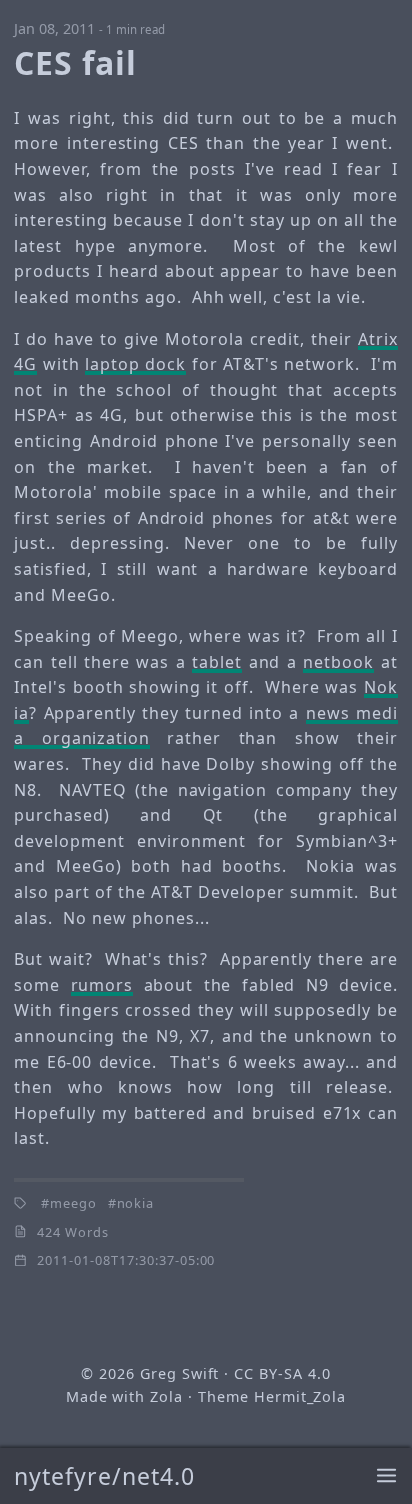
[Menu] (386, 1476)
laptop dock (135, 364)
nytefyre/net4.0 (104, 1476)
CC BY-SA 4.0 (282, 1373)
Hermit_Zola (300, 1396)
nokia (136, 1203)
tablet (217, 662)
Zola (166, 1396)
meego (73, 1203)
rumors (102, 985)
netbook (338, 662)
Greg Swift (180, 1373)
